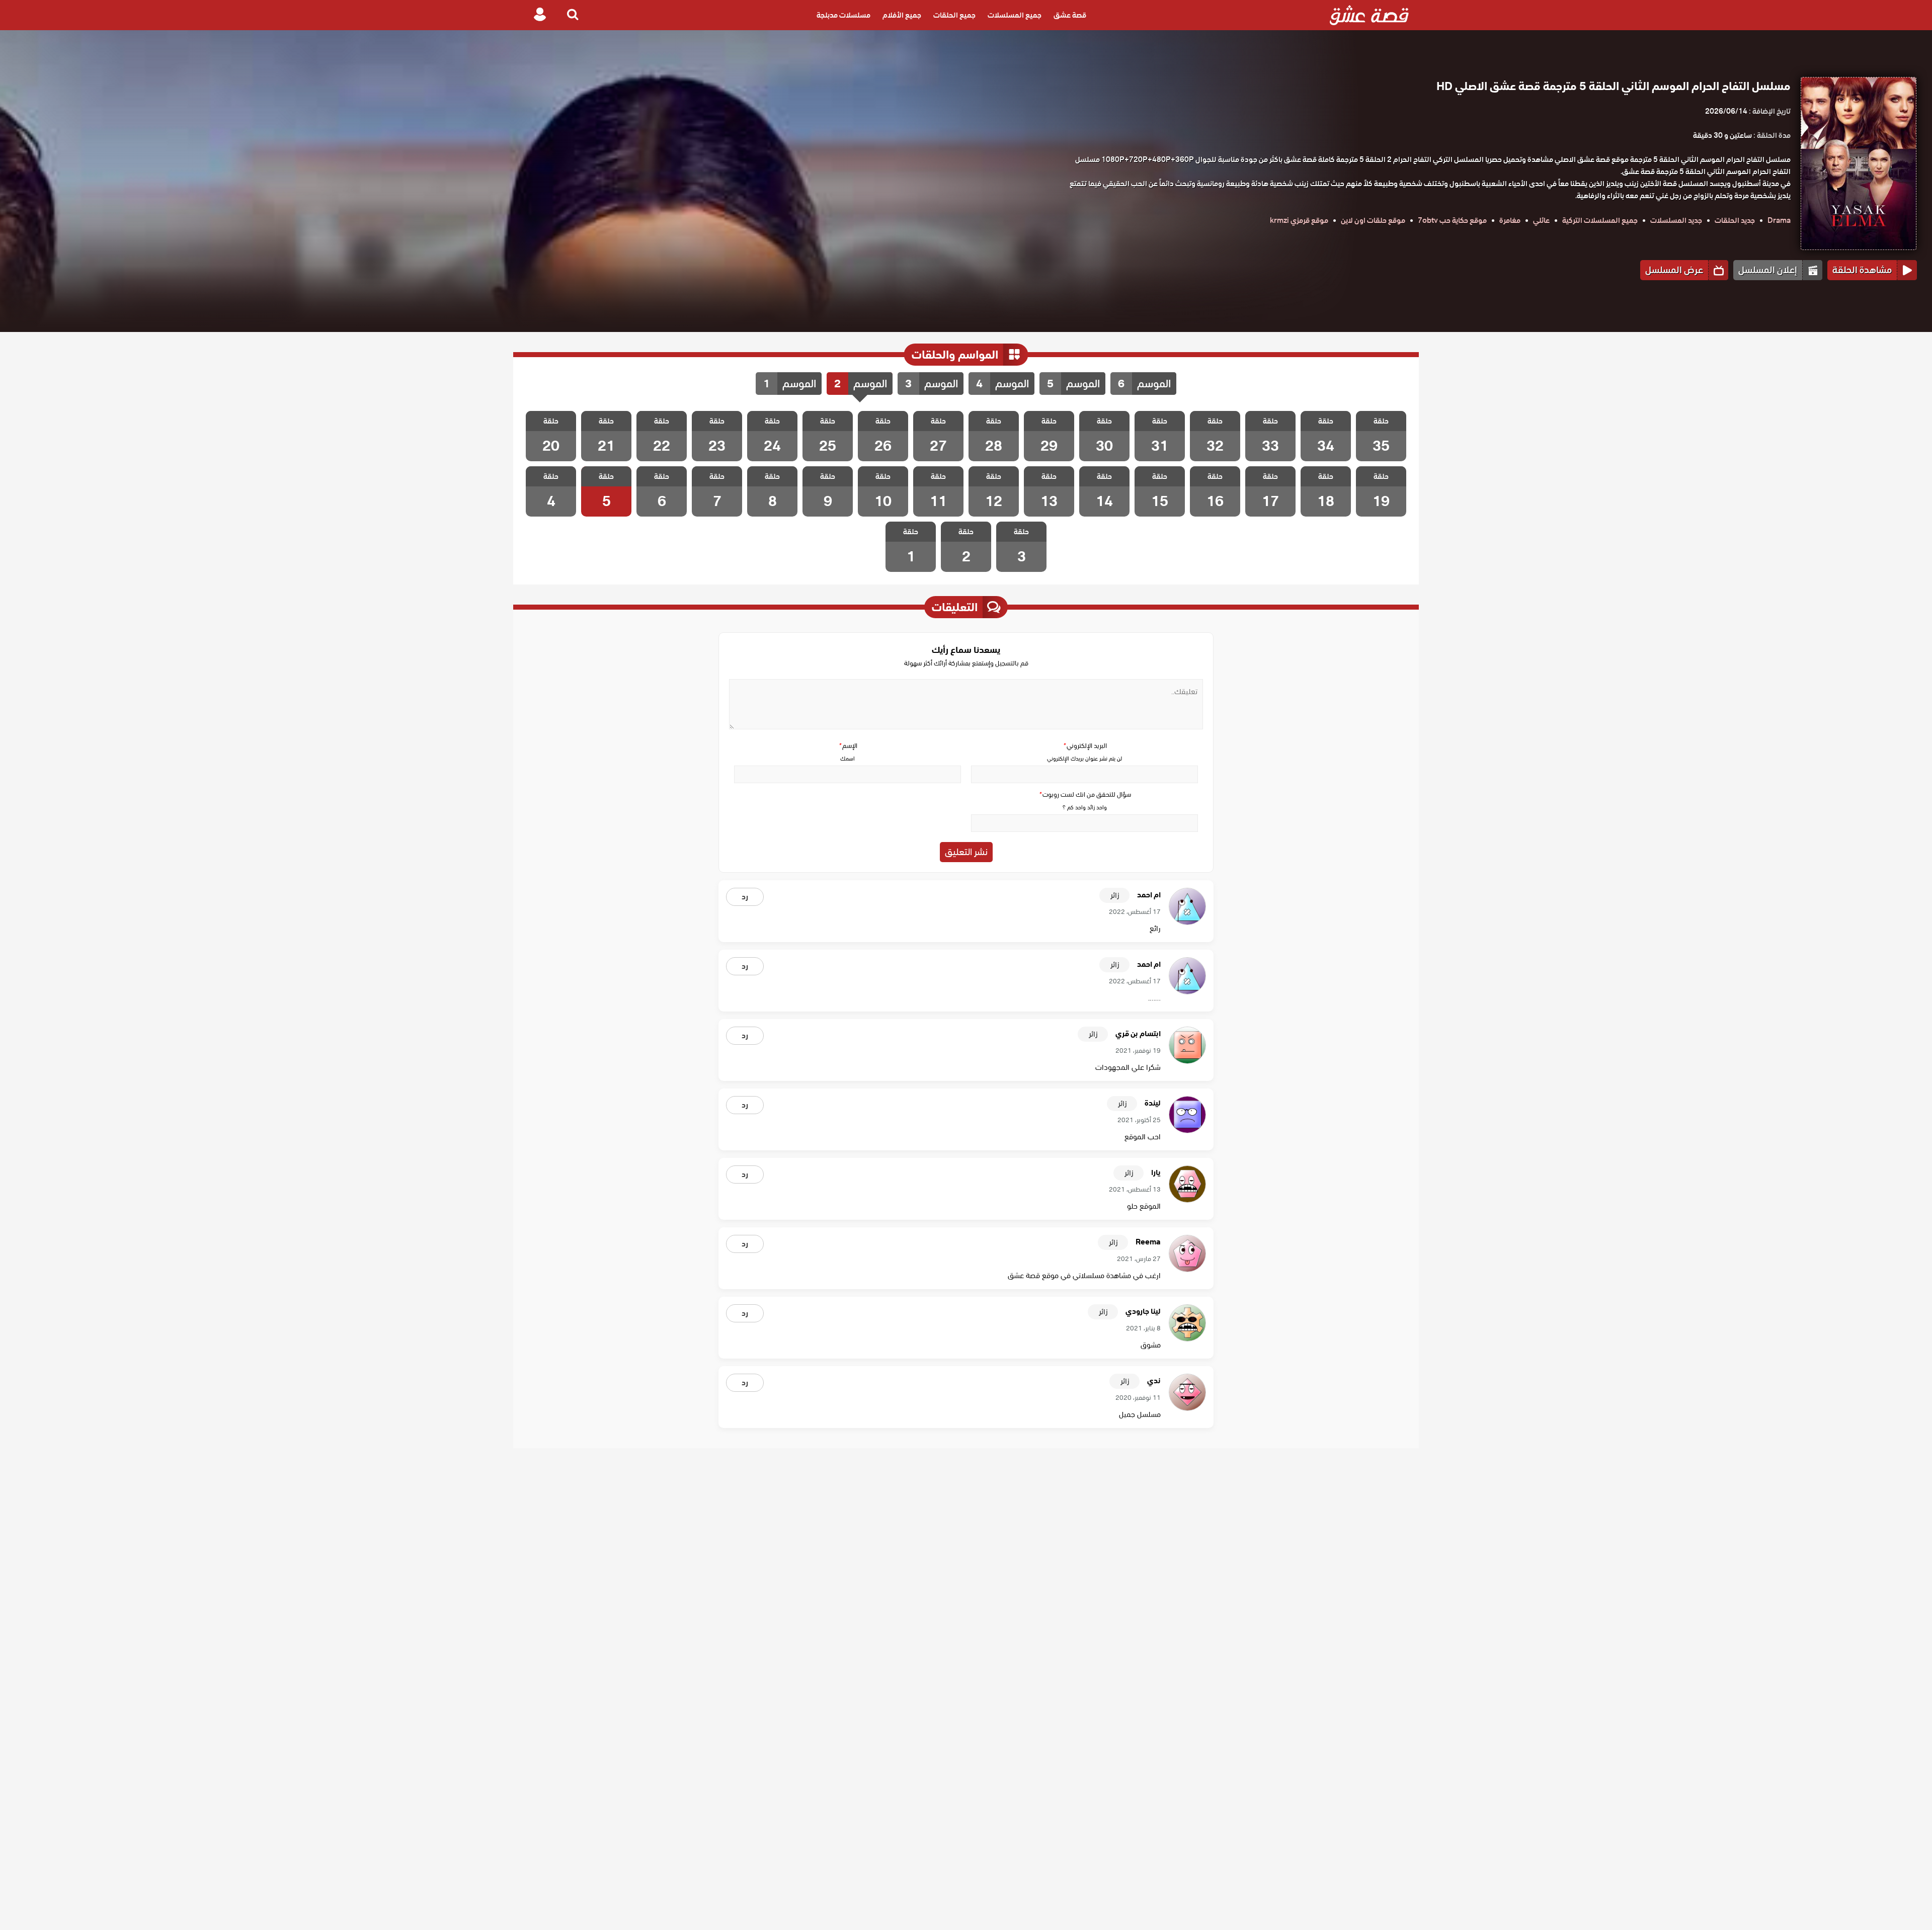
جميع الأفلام (902, 15)
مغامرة (1510, 220)
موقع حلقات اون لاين (1373, 220)
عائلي (1541, 220)
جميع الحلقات (954, 15)
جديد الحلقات (1735, 220)
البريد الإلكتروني (1085, 746)
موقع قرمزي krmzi (1299, 220)
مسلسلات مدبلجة (843, 15)
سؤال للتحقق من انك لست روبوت (1085, 794)
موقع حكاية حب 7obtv (1452, 220)
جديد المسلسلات (1676, 220)
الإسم (848, 746)
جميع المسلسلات (1015, 15)
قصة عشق (1070, 15)
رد (745, 897)
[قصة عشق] (1369, 15)
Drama (1779, 220)
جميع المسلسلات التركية (1600, 220)
